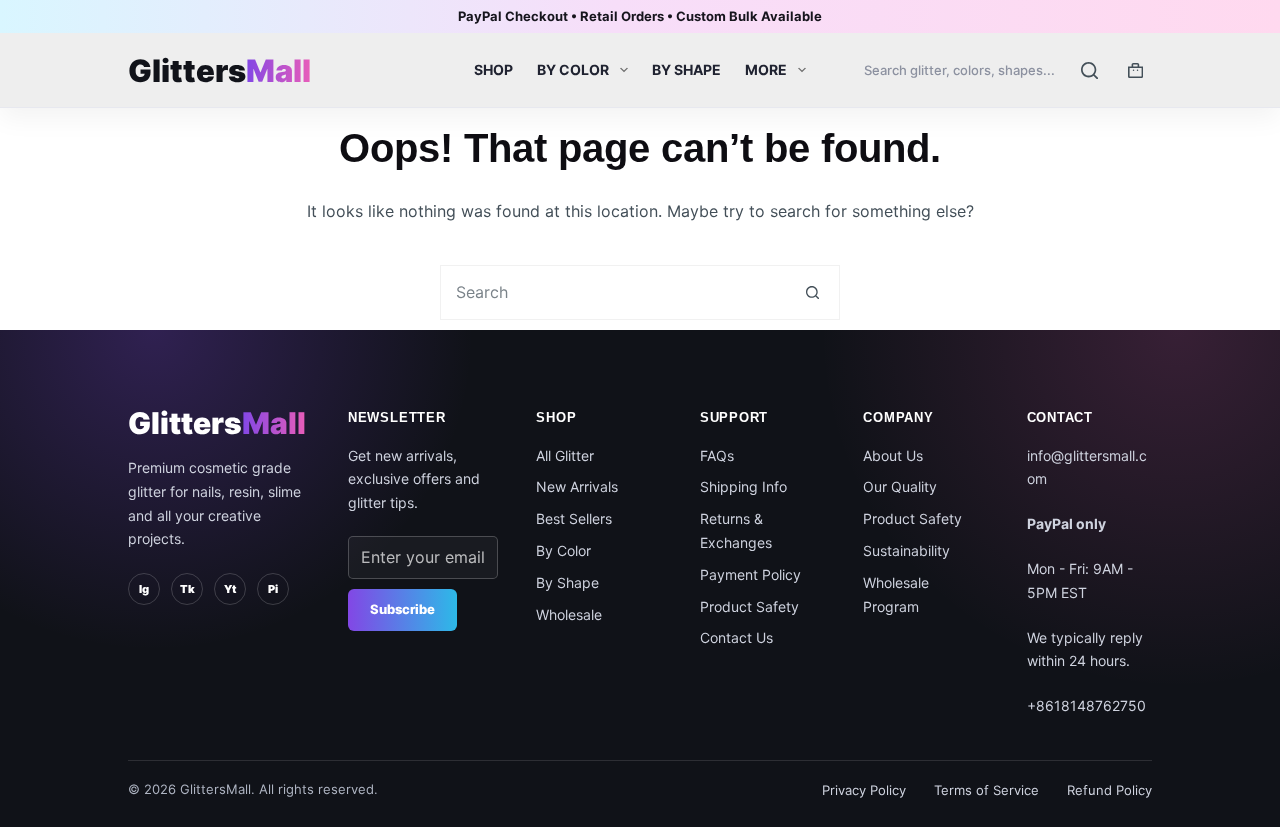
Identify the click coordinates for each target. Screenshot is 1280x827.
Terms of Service (986, 790)
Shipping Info (743, 486)
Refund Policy (1109, 790)
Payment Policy (750, 574)
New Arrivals (577, 486)
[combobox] (613, 292)
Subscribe (402, 609)
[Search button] (812, 292)
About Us (893, 455)
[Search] (981, 70)
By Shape (686, 69)
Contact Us (736, 637)
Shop (493, 69)
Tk (187, 589)
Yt (230, 589)
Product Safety (749, 606)
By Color (573, 69)
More (766, 69)
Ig (144, 589)
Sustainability (906, 550)
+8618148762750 (1086, 705)
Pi (273, 589)
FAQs (717, 455)
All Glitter (565, 455)
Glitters (217, 423)
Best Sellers (574, 518)
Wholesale (569, 614)
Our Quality (900, 486)
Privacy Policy (864, 790)
